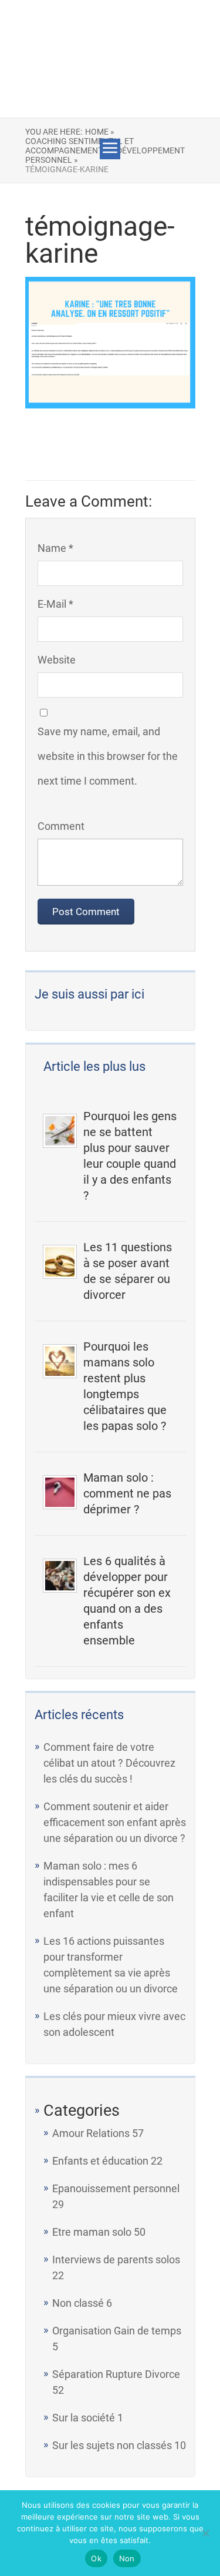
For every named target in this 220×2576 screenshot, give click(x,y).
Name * (55, 548)
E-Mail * (55, 604)
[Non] (205, 2533)
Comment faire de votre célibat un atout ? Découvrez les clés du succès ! (109, 1763)
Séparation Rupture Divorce (116, 2374)
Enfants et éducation (100, 2161)
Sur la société (84, 2418)
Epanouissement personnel (116, 2188)
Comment (61, 826)
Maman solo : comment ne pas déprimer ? (127, 1493)
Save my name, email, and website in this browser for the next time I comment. (108, 756)
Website (57, 660)
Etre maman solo (92, 2232)
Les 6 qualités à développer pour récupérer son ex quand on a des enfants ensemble (127, 1601)
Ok (96, 2558)
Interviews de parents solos (116, 2260)
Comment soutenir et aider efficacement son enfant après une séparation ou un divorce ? (115, 1822)
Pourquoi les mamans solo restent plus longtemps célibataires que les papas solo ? (125, 1386)
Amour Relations (91, 2133)
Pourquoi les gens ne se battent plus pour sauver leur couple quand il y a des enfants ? (130, 1156)
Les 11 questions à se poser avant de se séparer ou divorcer (128, 1271)
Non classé (78, 2303)
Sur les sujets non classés (112, 2445)
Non (127, 2558)
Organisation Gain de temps (117, 2331)
